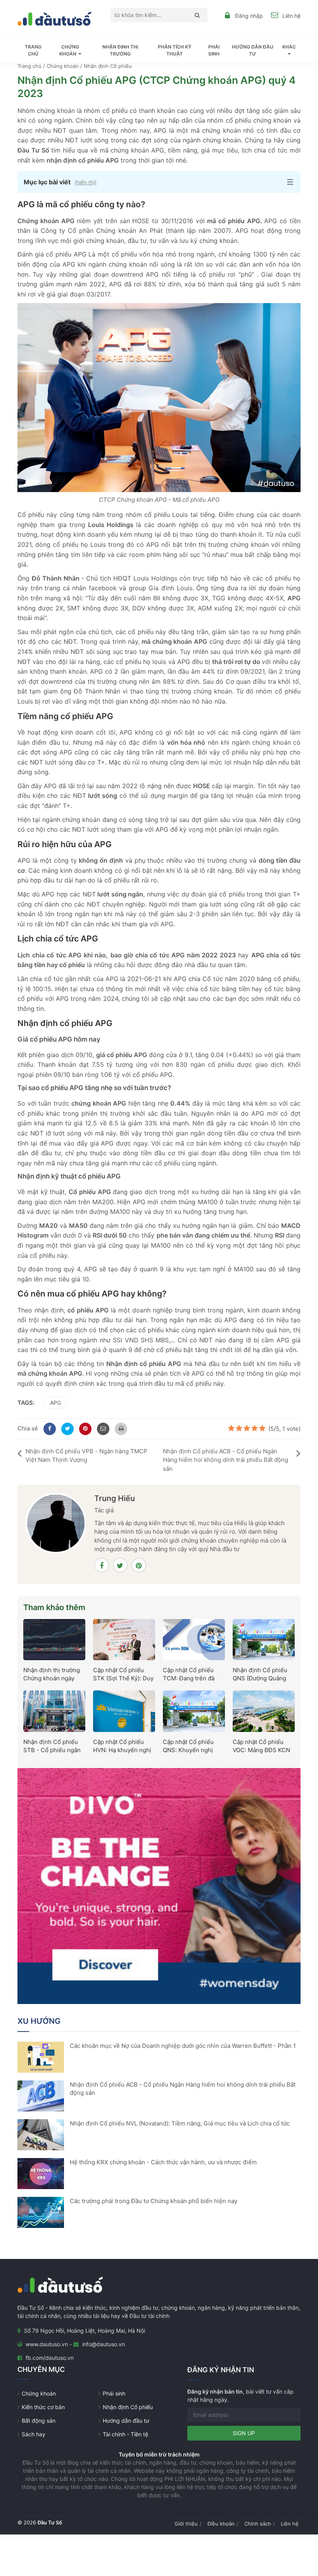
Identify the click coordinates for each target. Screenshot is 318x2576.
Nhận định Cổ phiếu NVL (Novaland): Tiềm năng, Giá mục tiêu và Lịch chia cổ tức (180, 2123)
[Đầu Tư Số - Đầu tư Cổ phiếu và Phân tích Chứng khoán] (54, 18)
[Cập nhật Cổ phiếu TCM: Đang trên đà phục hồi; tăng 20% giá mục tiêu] (194, 1639)
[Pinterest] (84, 1428)
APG (55, 1403)
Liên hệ (291, 16)
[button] (159, 182)
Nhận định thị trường (120, 50)
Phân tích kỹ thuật (175, 50)
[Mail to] (102, 1428)
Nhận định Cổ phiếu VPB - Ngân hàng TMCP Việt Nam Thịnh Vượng (86, 1456)
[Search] (195, 15)
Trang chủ (33, 50)
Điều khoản (221, 2524)
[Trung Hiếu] (56, 1523)
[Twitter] (66, 1428)
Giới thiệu (186, 2524)
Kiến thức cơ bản (43, 2407)
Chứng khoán (39, 2393)
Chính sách (258, 2524)
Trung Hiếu (115, 1498)
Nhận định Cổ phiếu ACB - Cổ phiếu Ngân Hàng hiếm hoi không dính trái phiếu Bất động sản (226, 1460)
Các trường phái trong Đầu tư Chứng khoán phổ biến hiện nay (154, 2201)
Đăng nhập (249, 16)
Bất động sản (39, 2421)
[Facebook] (48, 1428)
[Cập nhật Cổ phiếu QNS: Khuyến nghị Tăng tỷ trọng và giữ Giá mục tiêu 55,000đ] (194, 1711)
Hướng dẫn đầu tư (253, 50)
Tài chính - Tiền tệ (125, 2434)
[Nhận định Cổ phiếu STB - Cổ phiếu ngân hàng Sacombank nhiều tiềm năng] (54, 1711)
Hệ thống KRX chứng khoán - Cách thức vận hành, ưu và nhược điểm (163, 2162)
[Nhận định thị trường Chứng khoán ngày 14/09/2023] (54, 1639)
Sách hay (34, 2434)
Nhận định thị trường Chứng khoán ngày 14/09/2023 (52, 1678)
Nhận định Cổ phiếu (128, 2407)
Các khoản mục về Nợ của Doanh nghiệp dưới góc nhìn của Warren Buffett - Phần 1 (183, 2046)
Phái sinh (214, 50)
